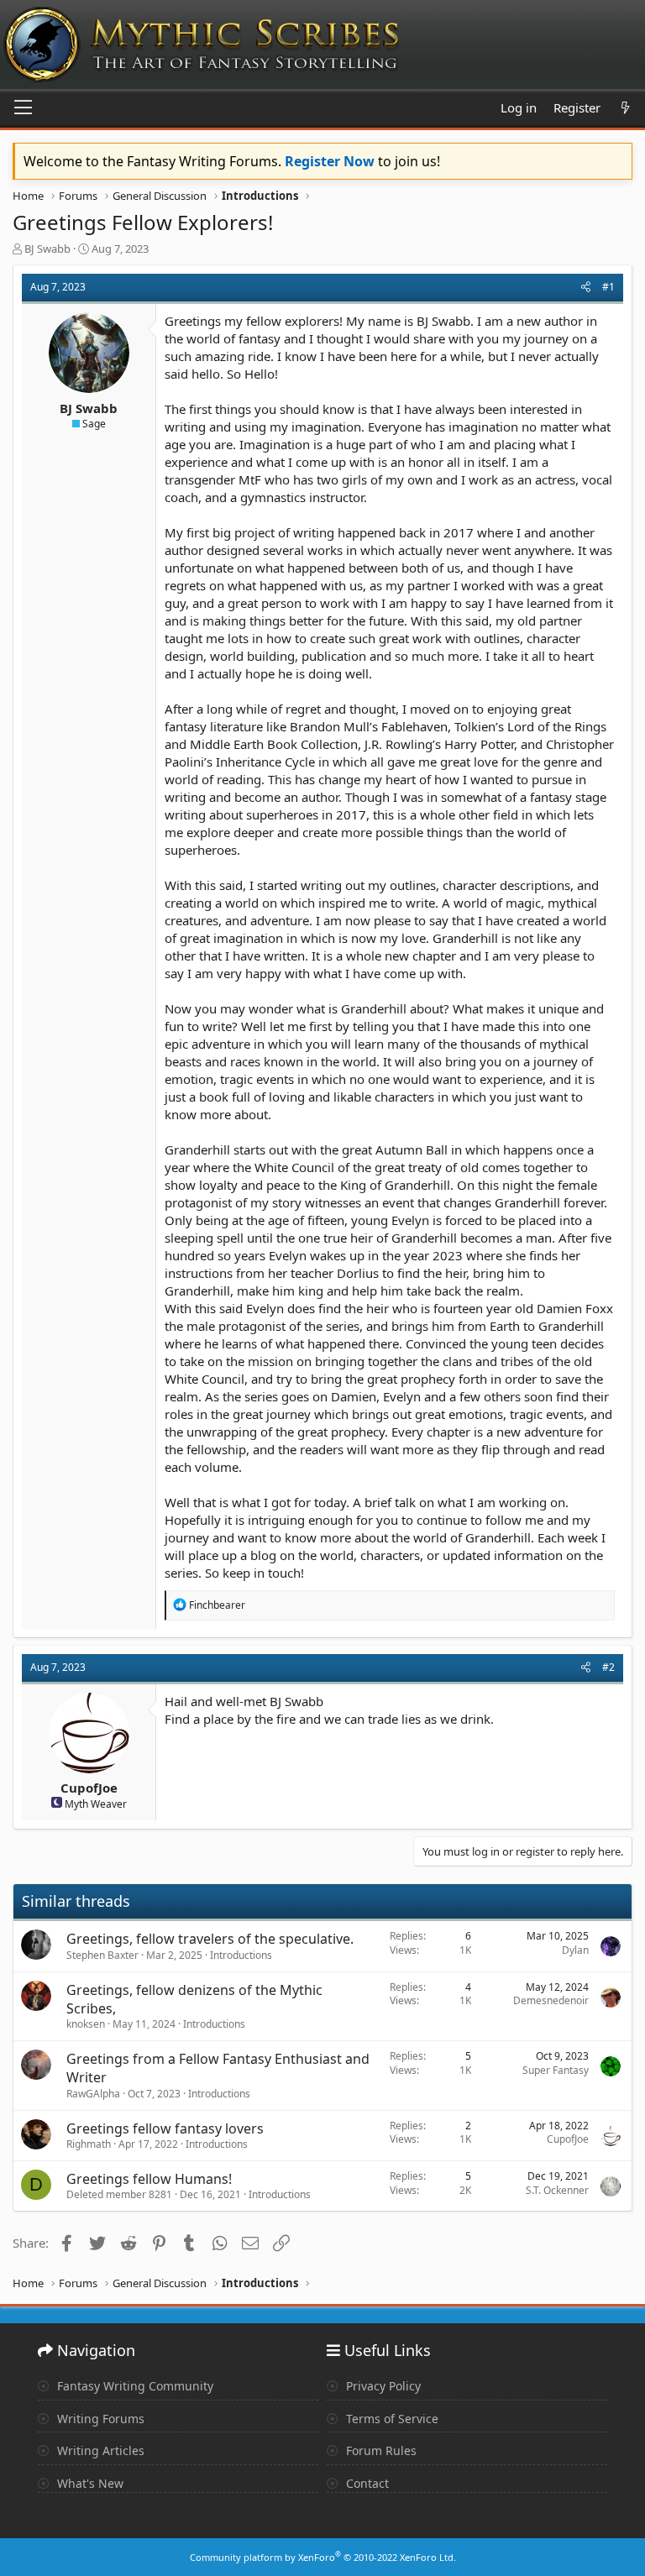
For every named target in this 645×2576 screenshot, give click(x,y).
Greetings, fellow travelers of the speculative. (210, 1939)
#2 (608, 1667)
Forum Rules (380, 2450)
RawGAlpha (93, 2094)
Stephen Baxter (102, 1955)
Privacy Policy (382, 2386)
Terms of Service (391, 2419)
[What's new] (625, 108)
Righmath (89, 2144)
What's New (89, 2483)
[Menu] (23, 108)
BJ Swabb (47, 249)
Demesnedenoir (551, 2000)
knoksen (86, 2024)
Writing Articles (99, 2450)
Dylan (575, 1950)
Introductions (241, 1955)
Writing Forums (99, 2419)
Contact (366, 2483)
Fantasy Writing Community (134, 2386)
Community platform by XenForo (323, 2557)
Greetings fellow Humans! (149, 2179)
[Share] (586, 288)
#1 (608, 287)
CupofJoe (89, 1788)
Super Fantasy (556, 2070)
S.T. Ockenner (557, 2190)
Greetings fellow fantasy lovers (165, 2128)
